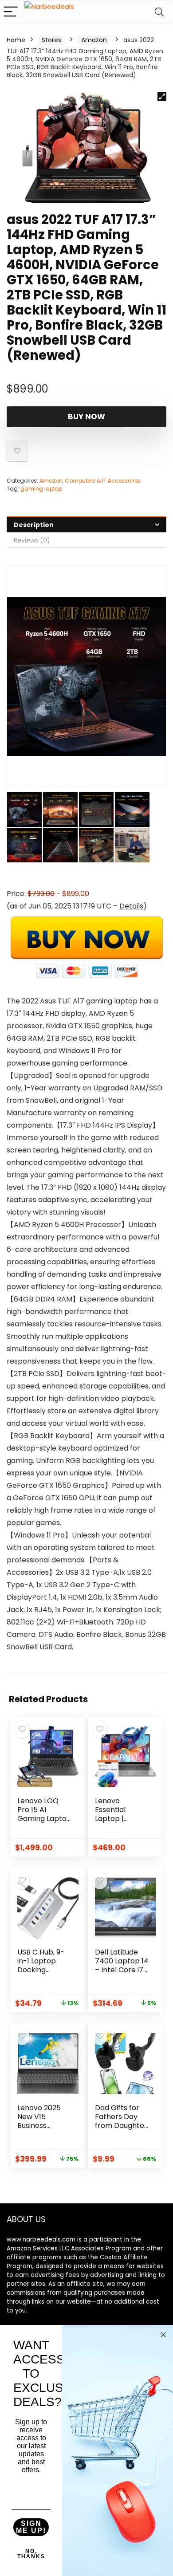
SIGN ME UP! (31, 2527)
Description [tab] (34, 525)
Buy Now (86, 417)
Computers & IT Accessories (103, 481)
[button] (162, 97)
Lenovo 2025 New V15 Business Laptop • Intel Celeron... (41, 2126)
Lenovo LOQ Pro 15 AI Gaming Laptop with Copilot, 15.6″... (44, 1819)
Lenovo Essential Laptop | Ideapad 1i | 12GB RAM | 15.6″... (114, 1823)
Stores (51, 40)
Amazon (94, 40)
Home (16, 40)
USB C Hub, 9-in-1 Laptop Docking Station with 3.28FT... (41, 1970)
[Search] (159, 12)
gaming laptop (41, 489)
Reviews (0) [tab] (32, 540)
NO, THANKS (31, 2554)
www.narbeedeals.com (41, 2240)
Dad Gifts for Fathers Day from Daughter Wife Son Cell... (121, 2121)
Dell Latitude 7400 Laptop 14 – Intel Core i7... (122, 1961)
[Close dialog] (163, 2335)
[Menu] (11, 12)
